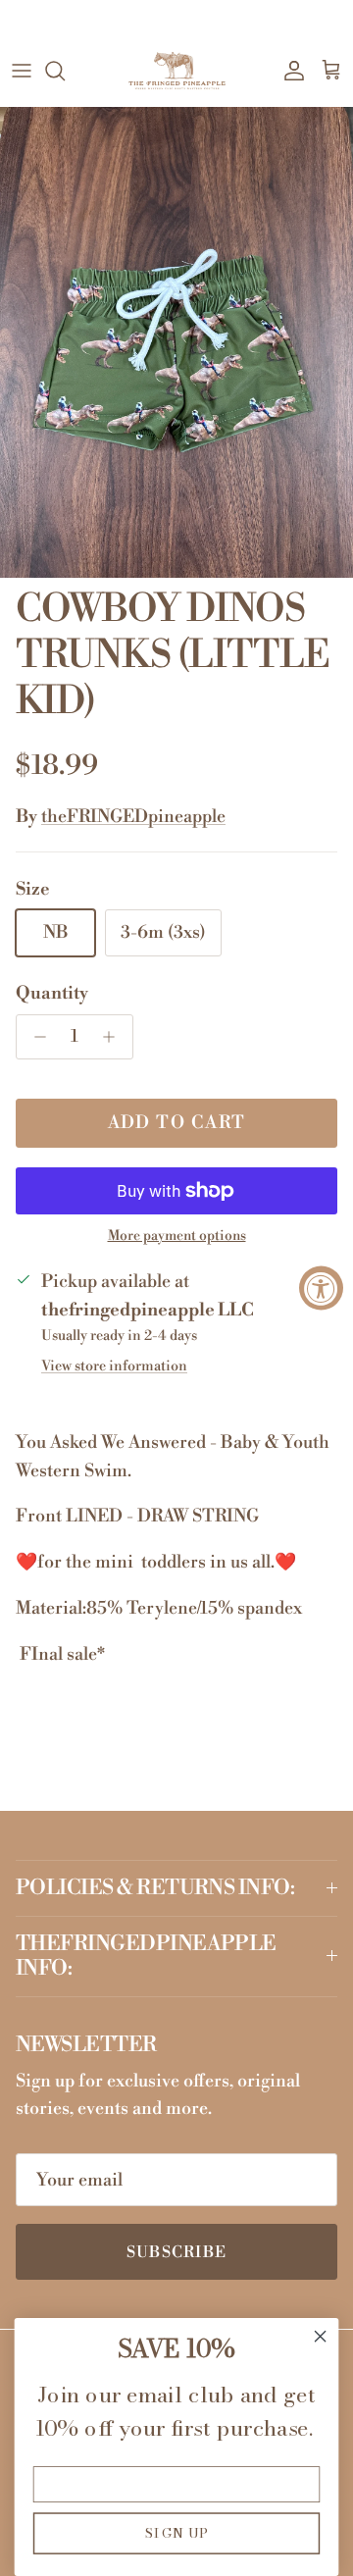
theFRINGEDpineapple (133, 817)
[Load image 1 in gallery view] (176, 342)
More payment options (177, 1236)
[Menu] (22, 71)
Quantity (52, 993)
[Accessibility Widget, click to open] (321, 1288)
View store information (114, 1366)
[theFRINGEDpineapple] (177, 71)
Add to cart (177, 1123)
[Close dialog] (321, 2337)
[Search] (65, 71)
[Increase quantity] (114, 1037)
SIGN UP (177, 2533)
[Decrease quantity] (35, 1037)
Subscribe (177, 2252)
